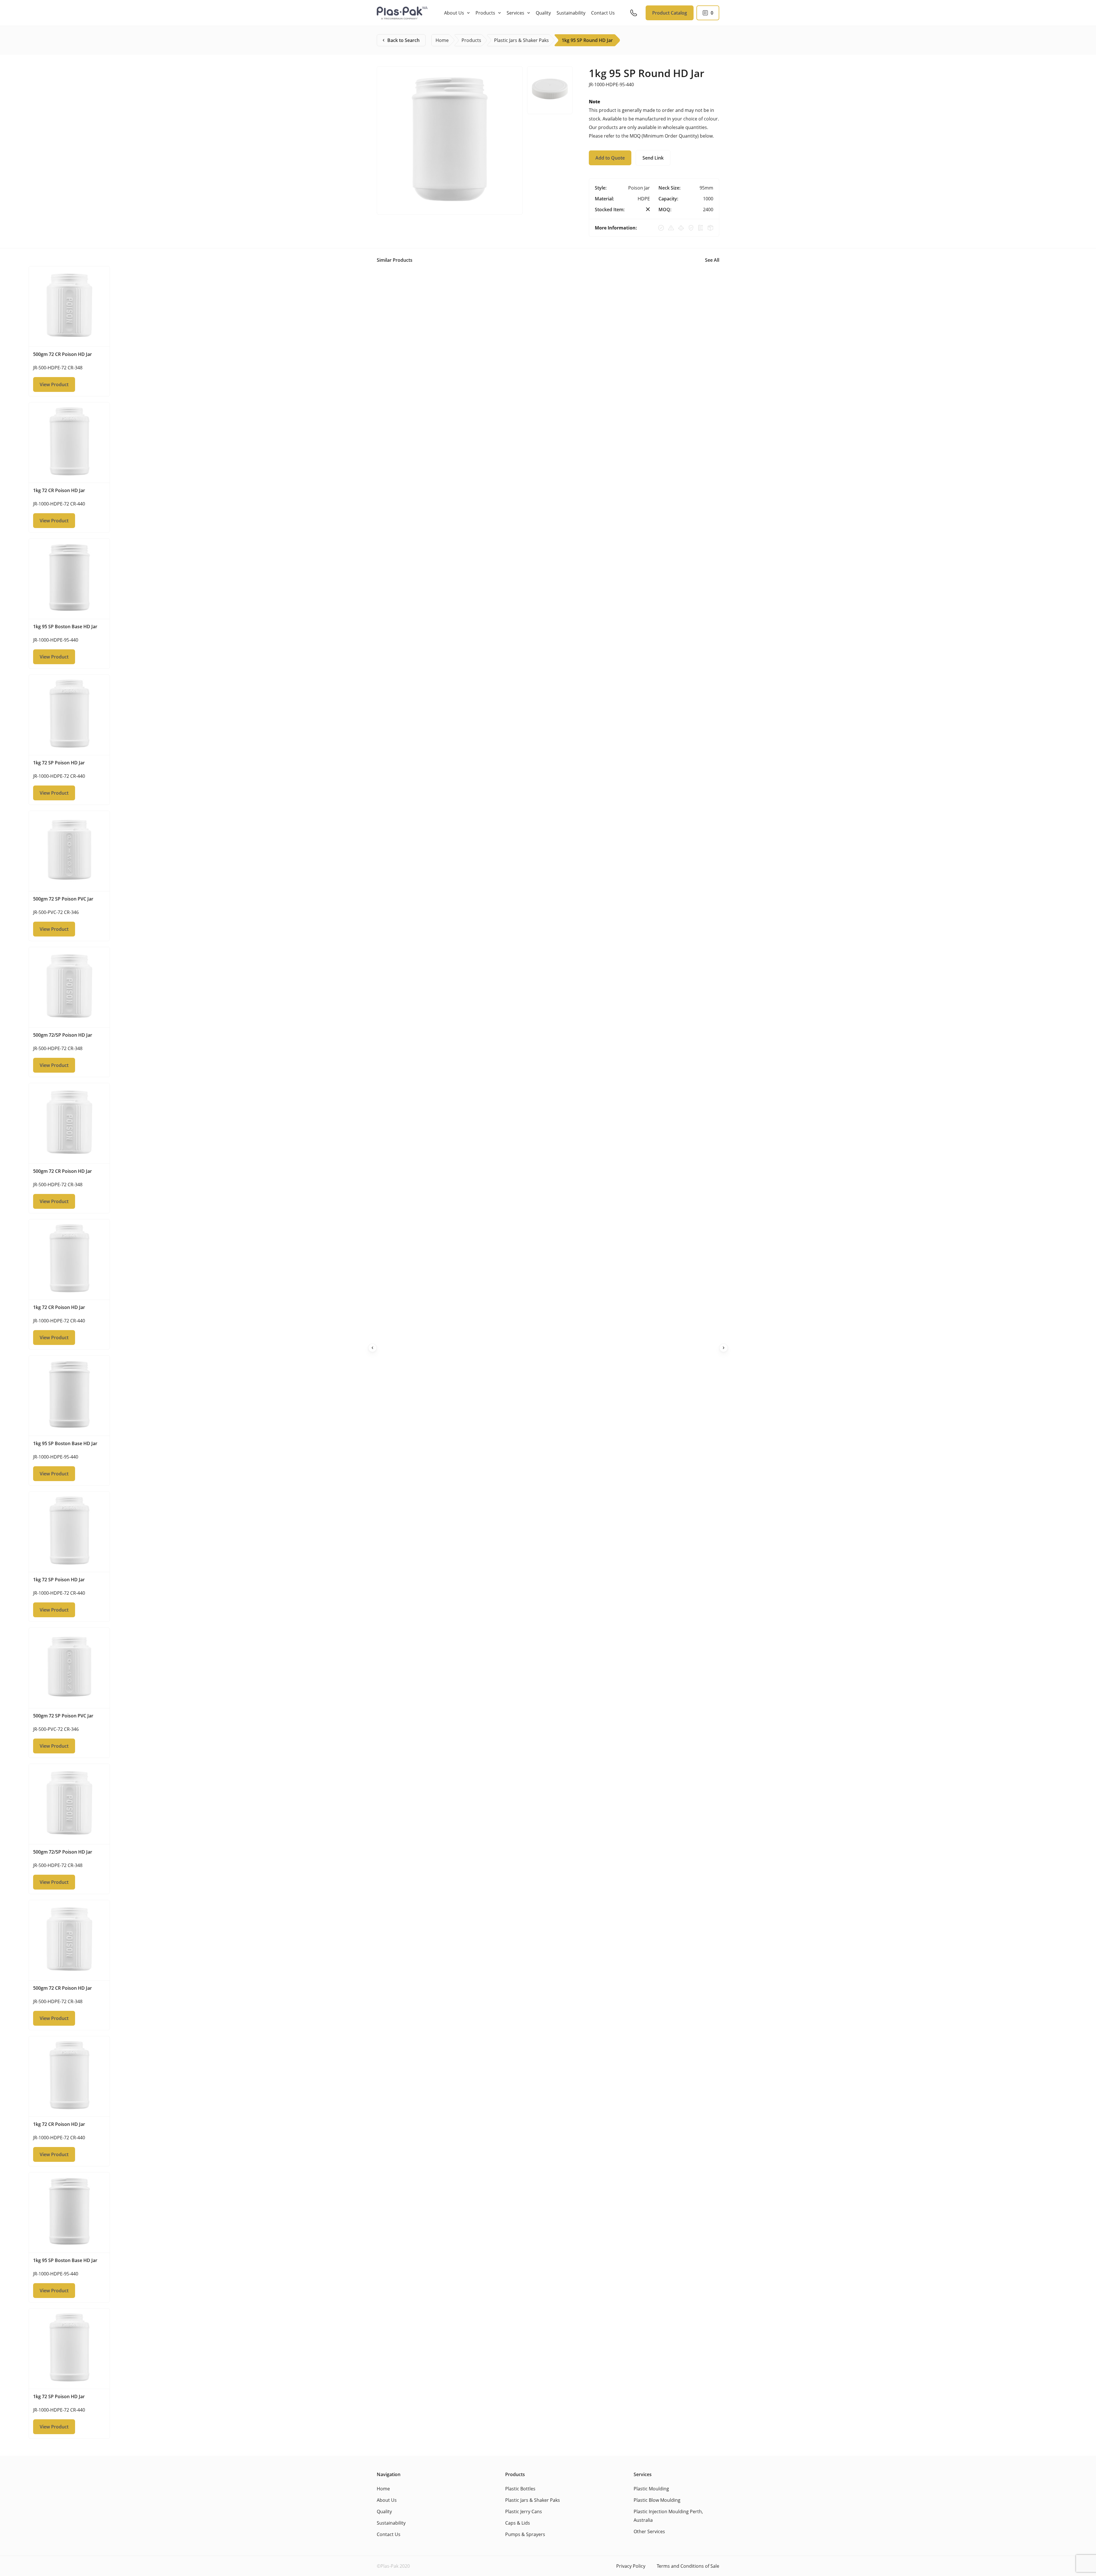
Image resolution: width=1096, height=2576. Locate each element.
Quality (543, 13)
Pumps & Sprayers (525, 2534)
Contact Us (603, 13)
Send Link (653, 158)
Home (383, 2489)
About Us (454, 13)
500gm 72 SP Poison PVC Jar (63, 899)
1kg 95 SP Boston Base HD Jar (65, 627)
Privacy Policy (631, 2566)
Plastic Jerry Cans (524, 2511)
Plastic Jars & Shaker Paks (533, 2500)
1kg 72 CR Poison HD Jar (59, 490)
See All (712, 260)
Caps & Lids (518, 2523)
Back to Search (403, 40)
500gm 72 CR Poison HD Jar (63, 354)
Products (485, 13)
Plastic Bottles (520, 2489)
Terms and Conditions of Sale (688, 2566)
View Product (54, 384)
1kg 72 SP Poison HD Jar (59, 763)
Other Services (649, 2531)
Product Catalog (670, 13)
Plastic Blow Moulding (657, 2500)
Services (515, 13)
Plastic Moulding (651, 2489)
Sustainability (571, 13)
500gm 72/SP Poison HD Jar (63, 1035)
